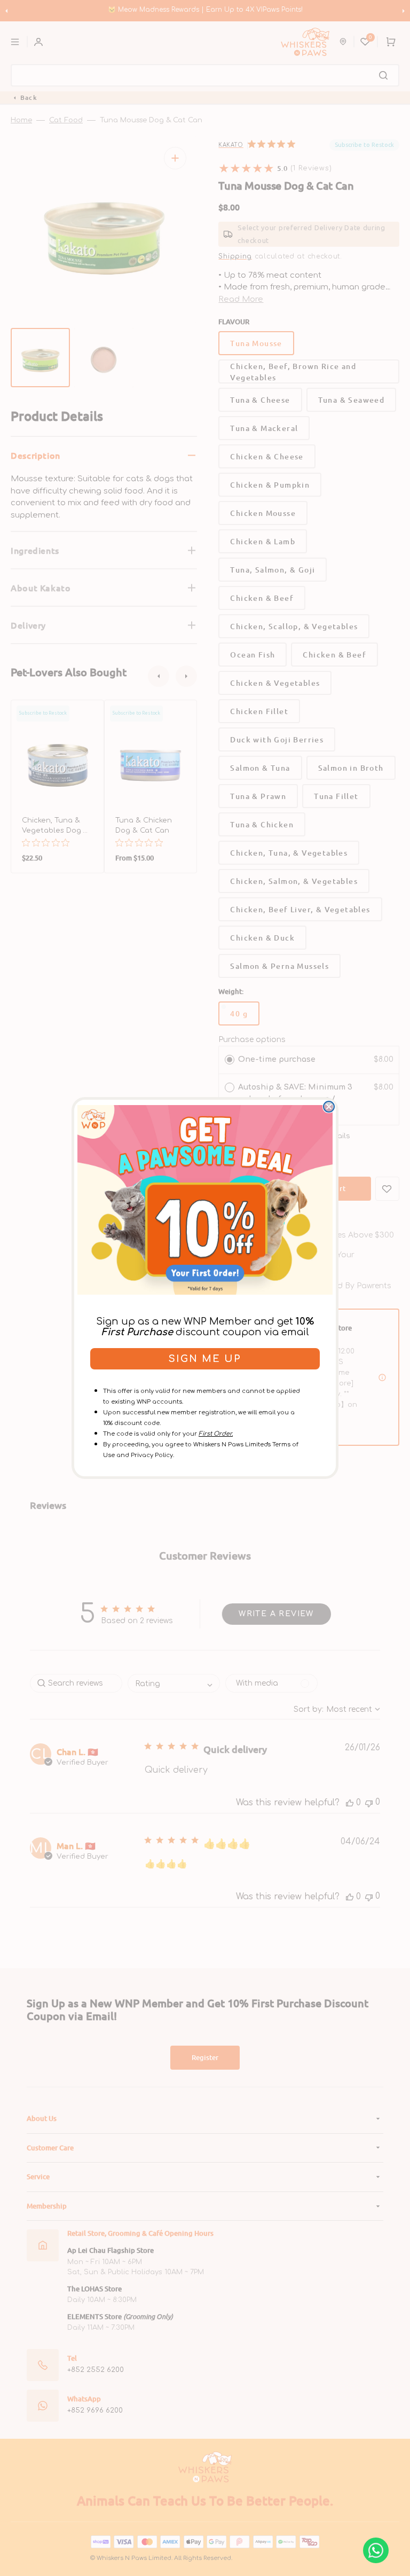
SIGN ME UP (205, 1359)
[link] (205, 1200)
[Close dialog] (329, 1107)
